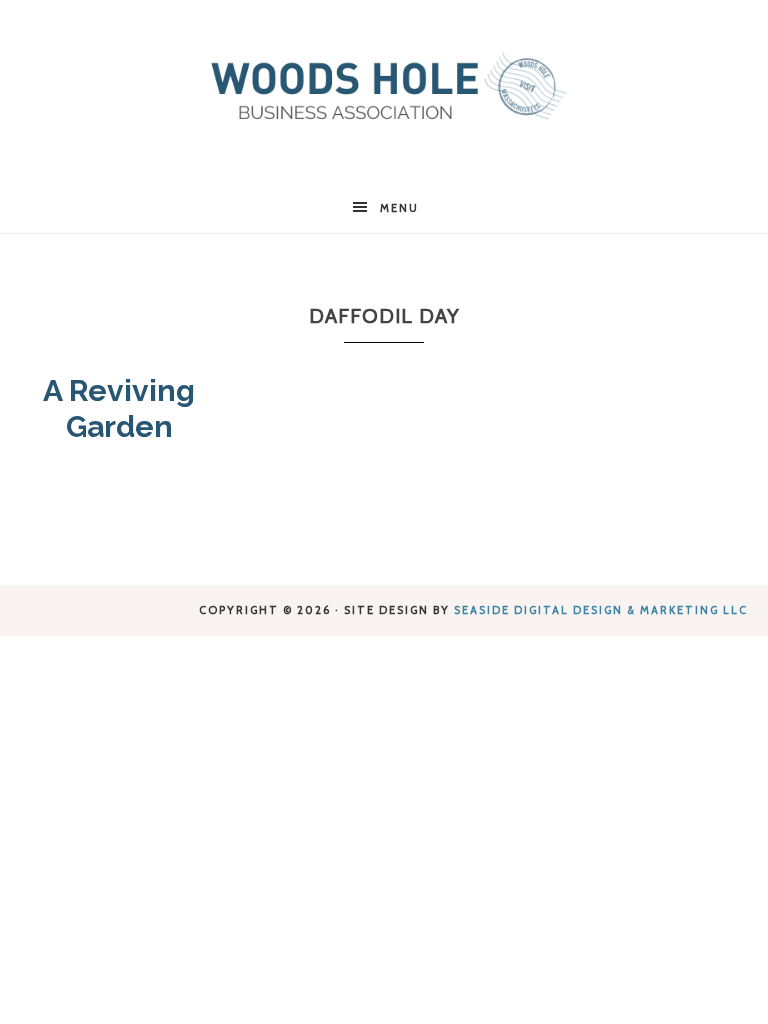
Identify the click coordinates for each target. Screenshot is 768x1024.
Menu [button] (399, 208)
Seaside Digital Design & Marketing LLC (601, 610)
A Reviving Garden (119, 408)
